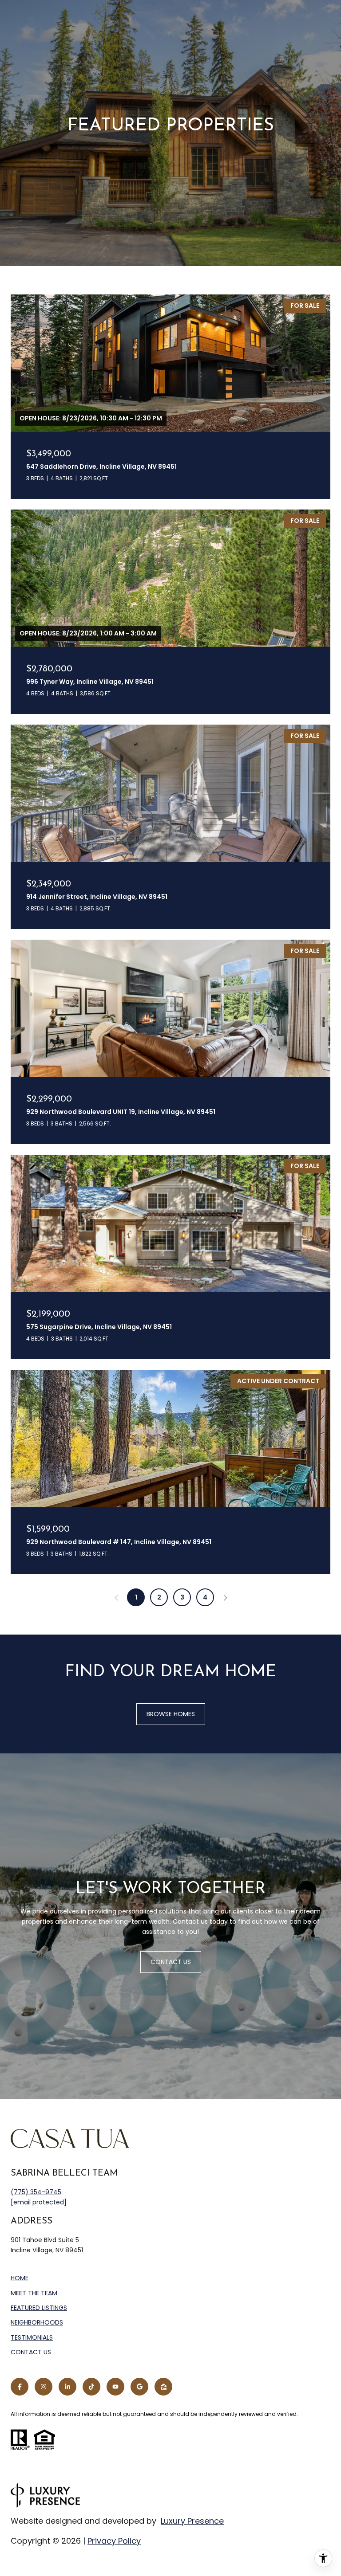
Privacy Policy (114, 2541)
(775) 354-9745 (36, 2192)
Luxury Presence (192, 2521)
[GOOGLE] (139, 2387)
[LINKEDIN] (67, 2387)
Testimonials (32, 2337)
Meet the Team (34, 2293)
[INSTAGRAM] (44, 2387)
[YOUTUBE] (115, 2387)
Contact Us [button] (171, 1962)
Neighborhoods (37, 2322)
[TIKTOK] (91, 2387)
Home (20, 2278)
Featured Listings (39, 2308)
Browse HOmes (171, 1714)
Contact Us (31, 2353)
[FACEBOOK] (20, 2387)
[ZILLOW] (163, 2387)
